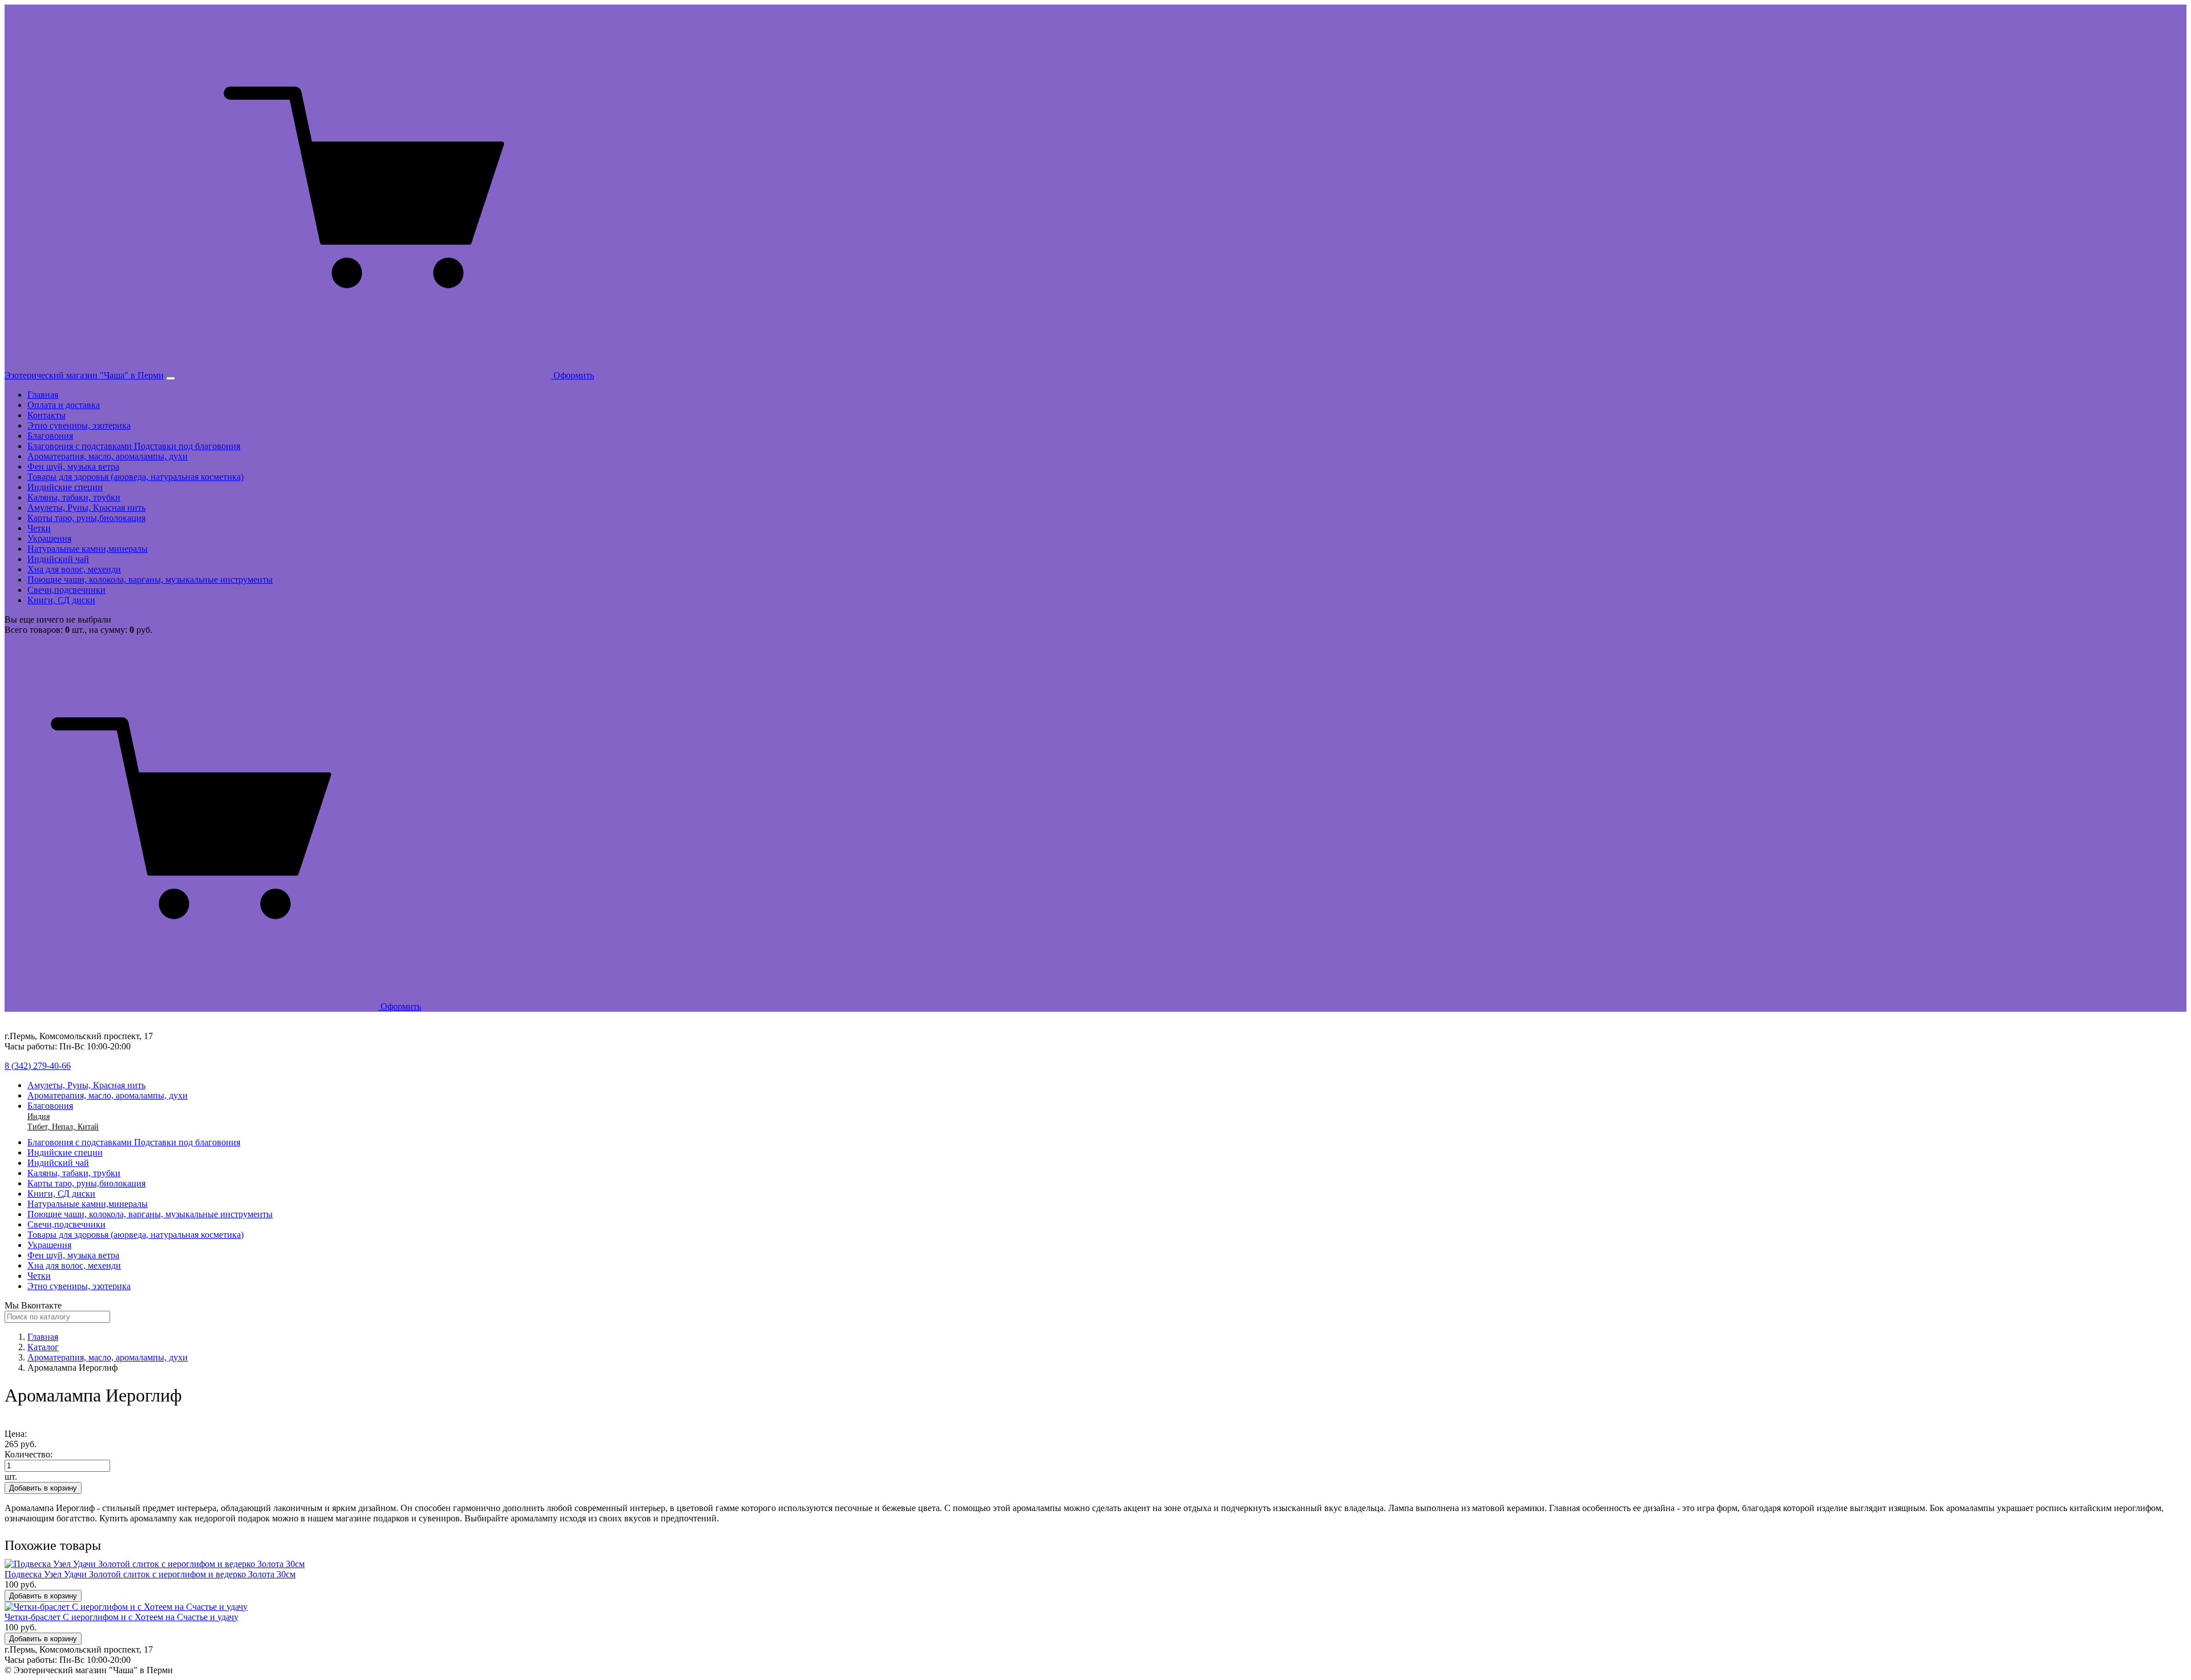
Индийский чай (58, 559)
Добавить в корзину (43, 1488)
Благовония (50, 436)
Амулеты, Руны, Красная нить (86, 508)
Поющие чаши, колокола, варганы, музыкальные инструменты (150, 579)
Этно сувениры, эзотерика (79, 425)
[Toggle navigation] (171, 378)
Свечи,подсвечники (66, 590)
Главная (43, 395)
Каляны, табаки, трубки (74, 497)
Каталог (43, 1347)
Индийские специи (65, 487)
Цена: (16, 1434)
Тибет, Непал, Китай (63, 1127)
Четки (39, 528)
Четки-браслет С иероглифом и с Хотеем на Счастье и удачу (122, 1617)
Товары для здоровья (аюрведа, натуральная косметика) (136, 477)
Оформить (573, 375)
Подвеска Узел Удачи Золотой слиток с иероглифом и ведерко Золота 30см (150, 1574)
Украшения (49, 538)
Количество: (29, 1454)
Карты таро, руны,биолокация (86, 518)
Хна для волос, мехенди (74, 569)
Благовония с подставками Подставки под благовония (134, 446)
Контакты (47, 415)
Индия (39, 1116)
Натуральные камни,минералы (88, 549)
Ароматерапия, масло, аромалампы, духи (108, 456)
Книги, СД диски (61, 600)
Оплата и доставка (64, 405)
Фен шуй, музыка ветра (73, 467)
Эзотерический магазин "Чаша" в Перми (84, 375)
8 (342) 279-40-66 (38, 1066)
